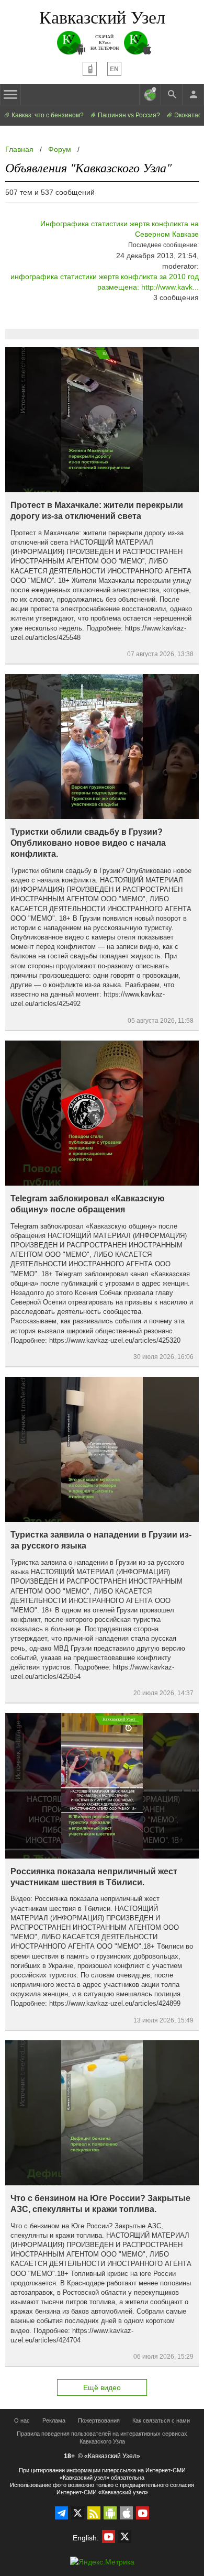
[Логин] (193, 94)
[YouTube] (143, 2513)
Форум (60, 149)
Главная (19, 149)
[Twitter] (78, 2513)
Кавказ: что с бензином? (47, 115)
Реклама (54, 2420)
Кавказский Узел (102, 17)
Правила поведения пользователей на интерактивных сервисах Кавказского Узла (102, 2437)
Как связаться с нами (161, 2420)
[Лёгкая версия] (90, 69)
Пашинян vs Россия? (128, 115)
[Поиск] (172, 94)
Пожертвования (99, 2420)
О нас (22, 2420)
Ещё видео (102, 2387)
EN (114, 69)
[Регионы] (150, 94)
